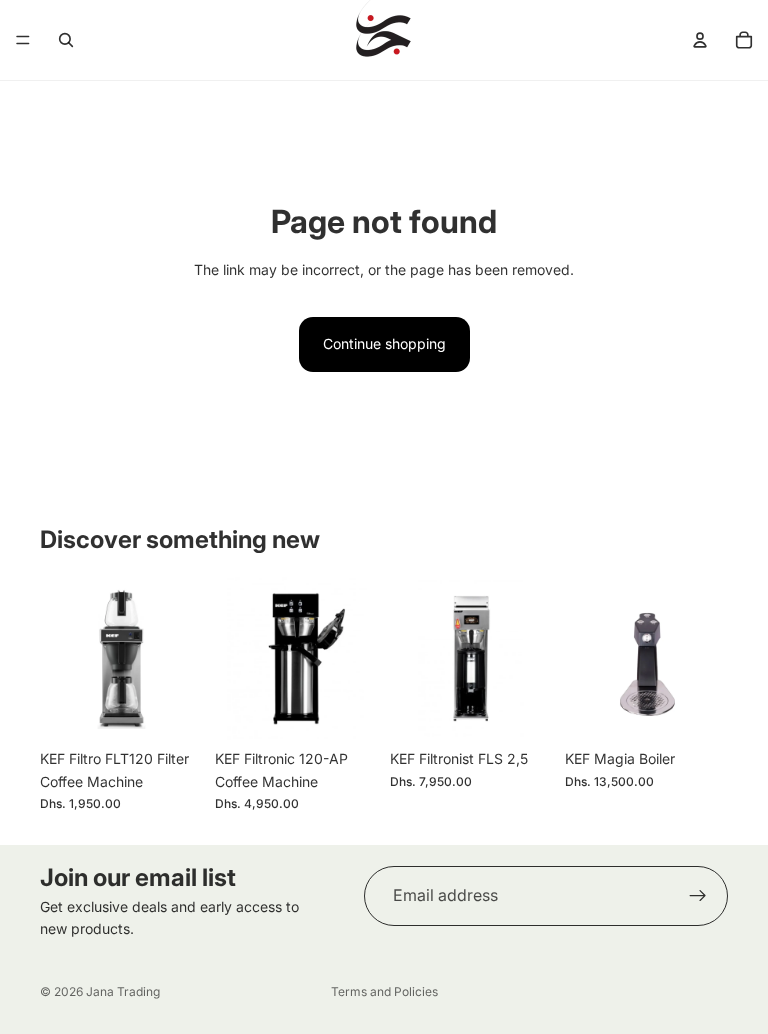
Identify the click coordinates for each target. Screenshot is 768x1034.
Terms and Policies (384, 991)
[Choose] (172, 710)
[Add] (347, 710)
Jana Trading (123, 991)
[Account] (700, 40)
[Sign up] (698, 896)
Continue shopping (384, 343)
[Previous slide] (62, 659)
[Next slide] (181, 659)
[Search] (66, 40)
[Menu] (23, 40)
